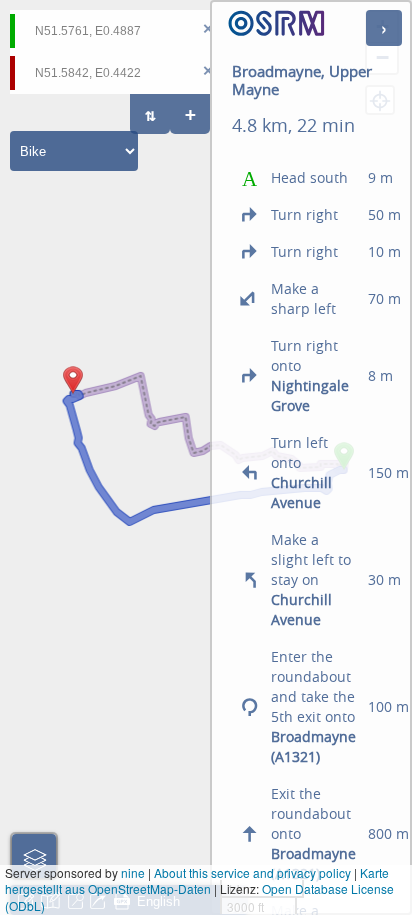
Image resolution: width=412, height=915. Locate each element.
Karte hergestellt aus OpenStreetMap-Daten (197, 881)
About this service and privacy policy (252, 872)
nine (133, 872)
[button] (73, 394)
